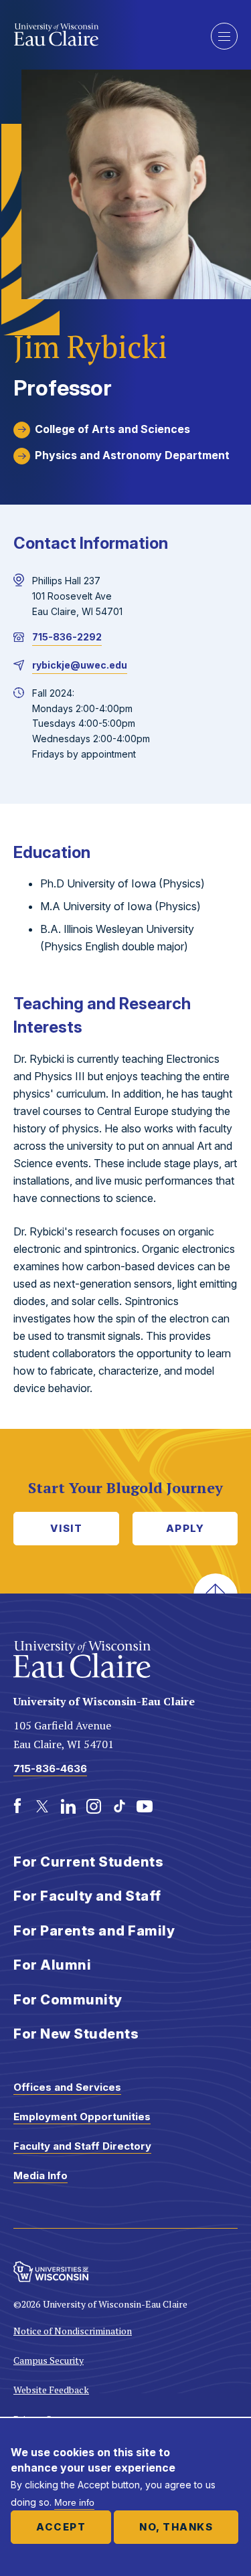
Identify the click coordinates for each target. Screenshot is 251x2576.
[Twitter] (43, 1806)
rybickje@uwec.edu (80, 665)
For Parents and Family (94, 1931)
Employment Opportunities (82, 2117)
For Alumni (52, 1965)
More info (74, 2502)
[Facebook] (17, 1806)
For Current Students (88, 1862)
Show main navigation (224, 36)
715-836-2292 (67, 637)
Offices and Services (67, 2087)
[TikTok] (119, 1806)
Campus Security (49, 2360)
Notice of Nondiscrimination (73, 2331)
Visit (67, 1528)
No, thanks (176, 2527)
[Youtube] (145, 1806)
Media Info (40, 2175)
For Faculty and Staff (87, 1896)
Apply (185, 1528)
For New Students (76, 2034)
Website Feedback (51, 2390)
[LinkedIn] (68, 1806)
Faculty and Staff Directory (82, 2146)
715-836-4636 (50, 1769)
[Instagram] (94, 1806)
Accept (61, 2527)
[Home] (102, 35)
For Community (68, 2000)
